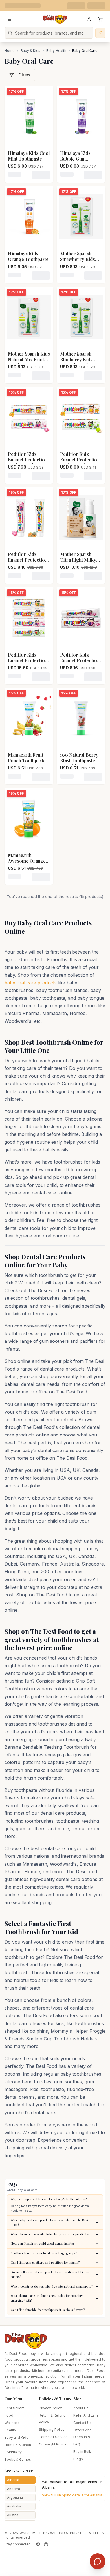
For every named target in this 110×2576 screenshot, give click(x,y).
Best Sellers (15, 2408)
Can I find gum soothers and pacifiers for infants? (45, 2262)
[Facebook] (38, 2544)
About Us (81, 2408)
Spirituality (13, 2452)
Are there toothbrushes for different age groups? (44, 2253)
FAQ (77, 2444)
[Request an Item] (100, 33)
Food (9, 2415)
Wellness (12, 2423)
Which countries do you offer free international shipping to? (52, 2286)
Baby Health (56, 51)
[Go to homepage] (55, 19)
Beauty (10, 2430)
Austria (13, 2515)
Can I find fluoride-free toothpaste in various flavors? (48, 2310)
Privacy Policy (50, 2408)
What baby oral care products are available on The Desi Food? (49, 2222)
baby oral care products (31, 983)
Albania (13, 2480)
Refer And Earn (86, 2415)
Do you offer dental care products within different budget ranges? (50, 2274)
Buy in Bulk (82, 2452)
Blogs (78, 2459)
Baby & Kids (30, 51)
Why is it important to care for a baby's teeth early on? (49, 2199)
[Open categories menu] (10, 19)
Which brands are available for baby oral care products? (50, 2234)
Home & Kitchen (18, 2445)
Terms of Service (53, 2437)
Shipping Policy (52, 2429)
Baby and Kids (16, 2437)
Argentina (15, 2497)
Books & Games (18, 2460)
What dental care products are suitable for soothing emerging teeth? (47, 2298)
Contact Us (82, 2423)
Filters (24, 75)
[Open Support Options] (98, 2561)
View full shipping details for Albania (72, 2495)
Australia (14, 2506)
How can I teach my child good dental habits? (42, 2243)
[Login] (89, 19)
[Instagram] (46, 2544)
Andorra (14, 2489)
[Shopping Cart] (100, 19)
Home (10, 51)
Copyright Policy (53, 2444)
